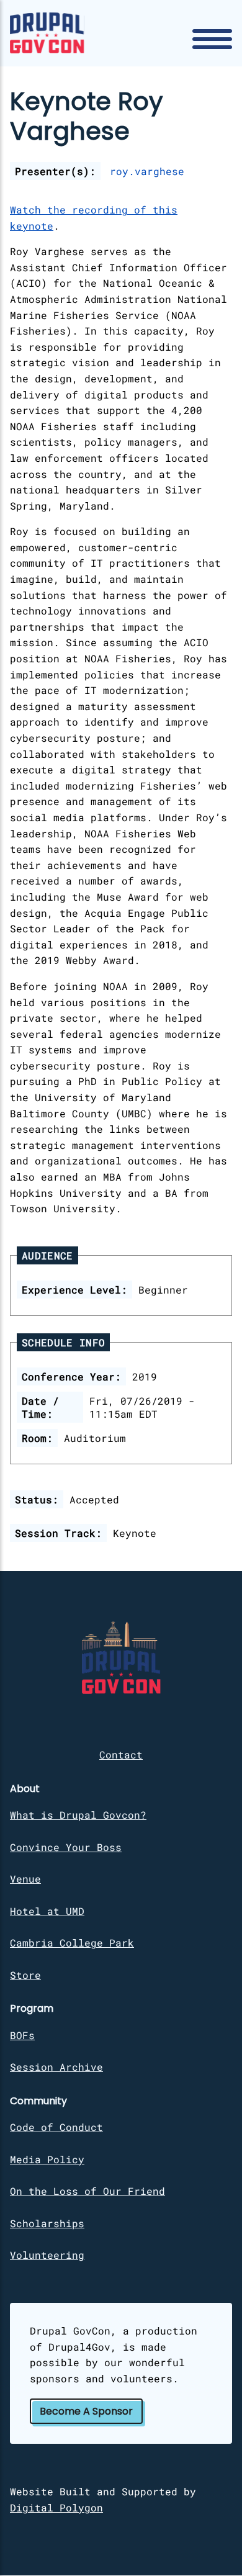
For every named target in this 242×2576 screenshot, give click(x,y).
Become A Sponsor (86, 2411)
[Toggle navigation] (212, 39)
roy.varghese (147, 171)
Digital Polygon (56, 2507)
